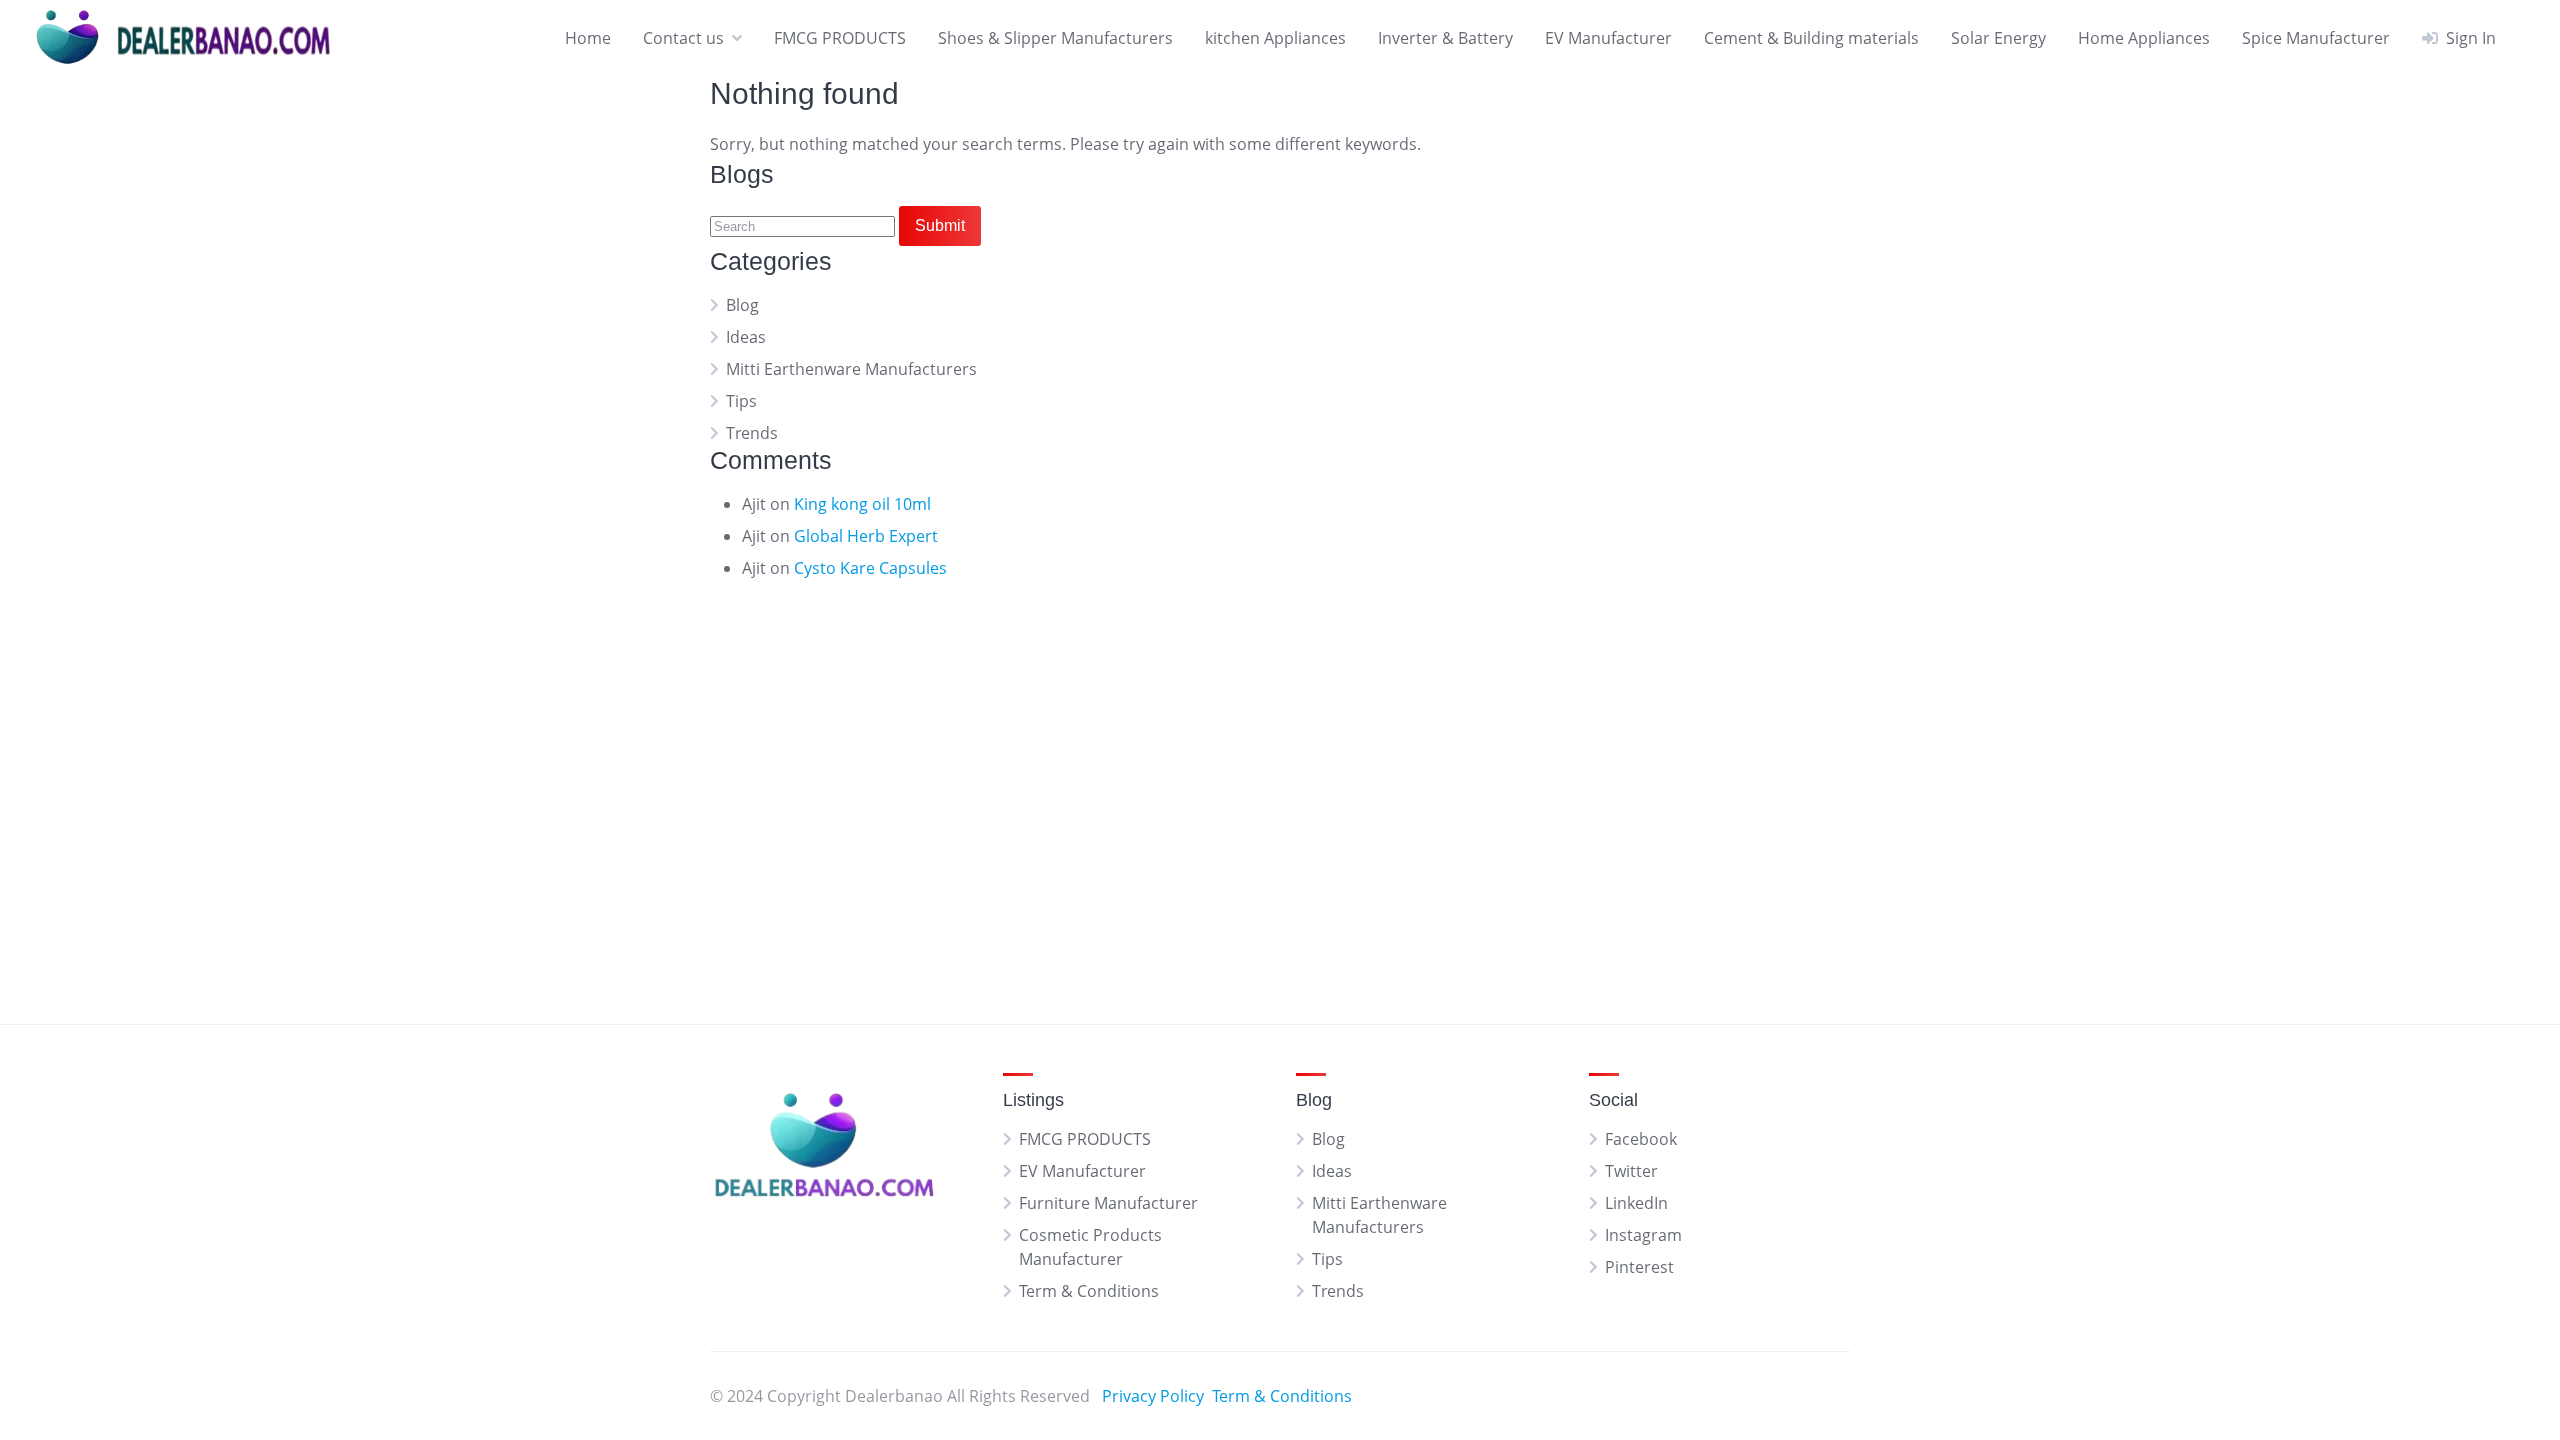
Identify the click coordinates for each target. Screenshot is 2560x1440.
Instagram (1643, 1235)
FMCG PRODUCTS (840, 38)
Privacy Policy (1153, 1396)
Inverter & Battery (1445, 38)
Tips (741, 401)
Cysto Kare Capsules (870, 568)
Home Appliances (2144, 38)
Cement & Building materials (1811, 38)
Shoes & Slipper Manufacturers (1055, 38)
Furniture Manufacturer (1108, 1203)
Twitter (1631, 1171)
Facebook (1641, 1139)
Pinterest (1639, 1267)
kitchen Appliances (1275, 38)
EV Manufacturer (1608, 38)
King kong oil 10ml (862, 504)
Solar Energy (1998, 38)
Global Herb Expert (866, 536)
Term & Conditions (1089, 1291)
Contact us (683, 38)
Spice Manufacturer (2316, 38)
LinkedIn (1636, 1203)
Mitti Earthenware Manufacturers (851, 369)
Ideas (746, 337)
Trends (752, 433)
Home (588, 38)
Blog (742, 305)
